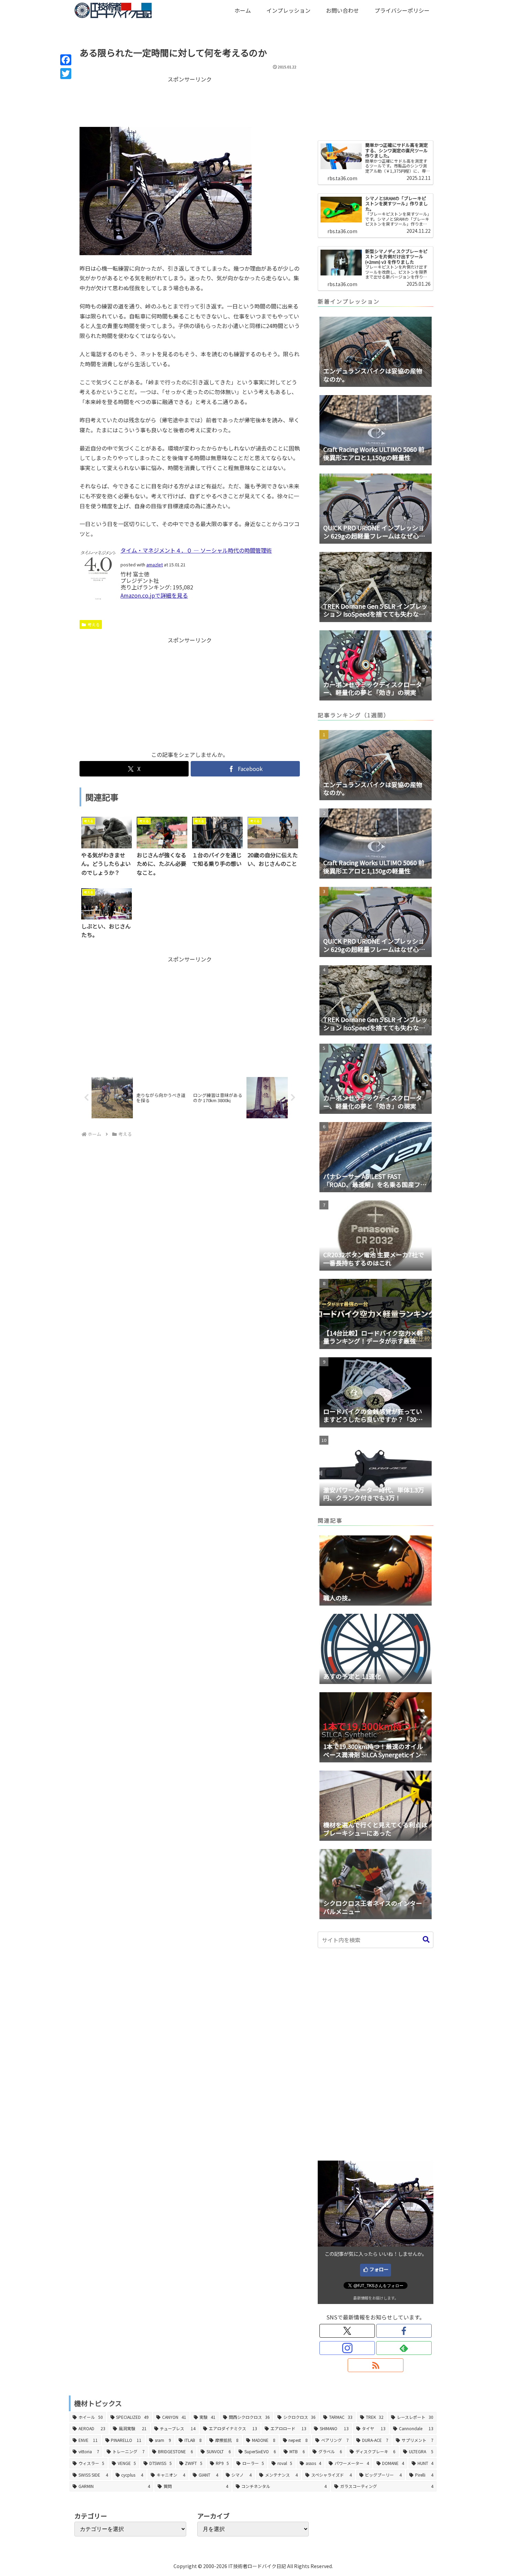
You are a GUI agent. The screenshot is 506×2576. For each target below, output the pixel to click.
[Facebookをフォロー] (404, 2331)
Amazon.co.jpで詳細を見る (154, 595)
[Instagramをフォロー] (347, 2348)
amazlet (155, 564)
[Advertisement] (190, 101)
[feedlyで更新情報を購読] (404, 2348)
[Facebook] (66, 60)
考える (94, 624)
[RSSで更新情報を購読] (375, 2365)
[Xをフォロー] (347, 2331)
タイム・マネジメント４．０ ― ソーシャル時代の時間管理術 (196, 550)
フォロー (379, 2269)
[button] (426, 1940)
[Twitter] (66, 74)
